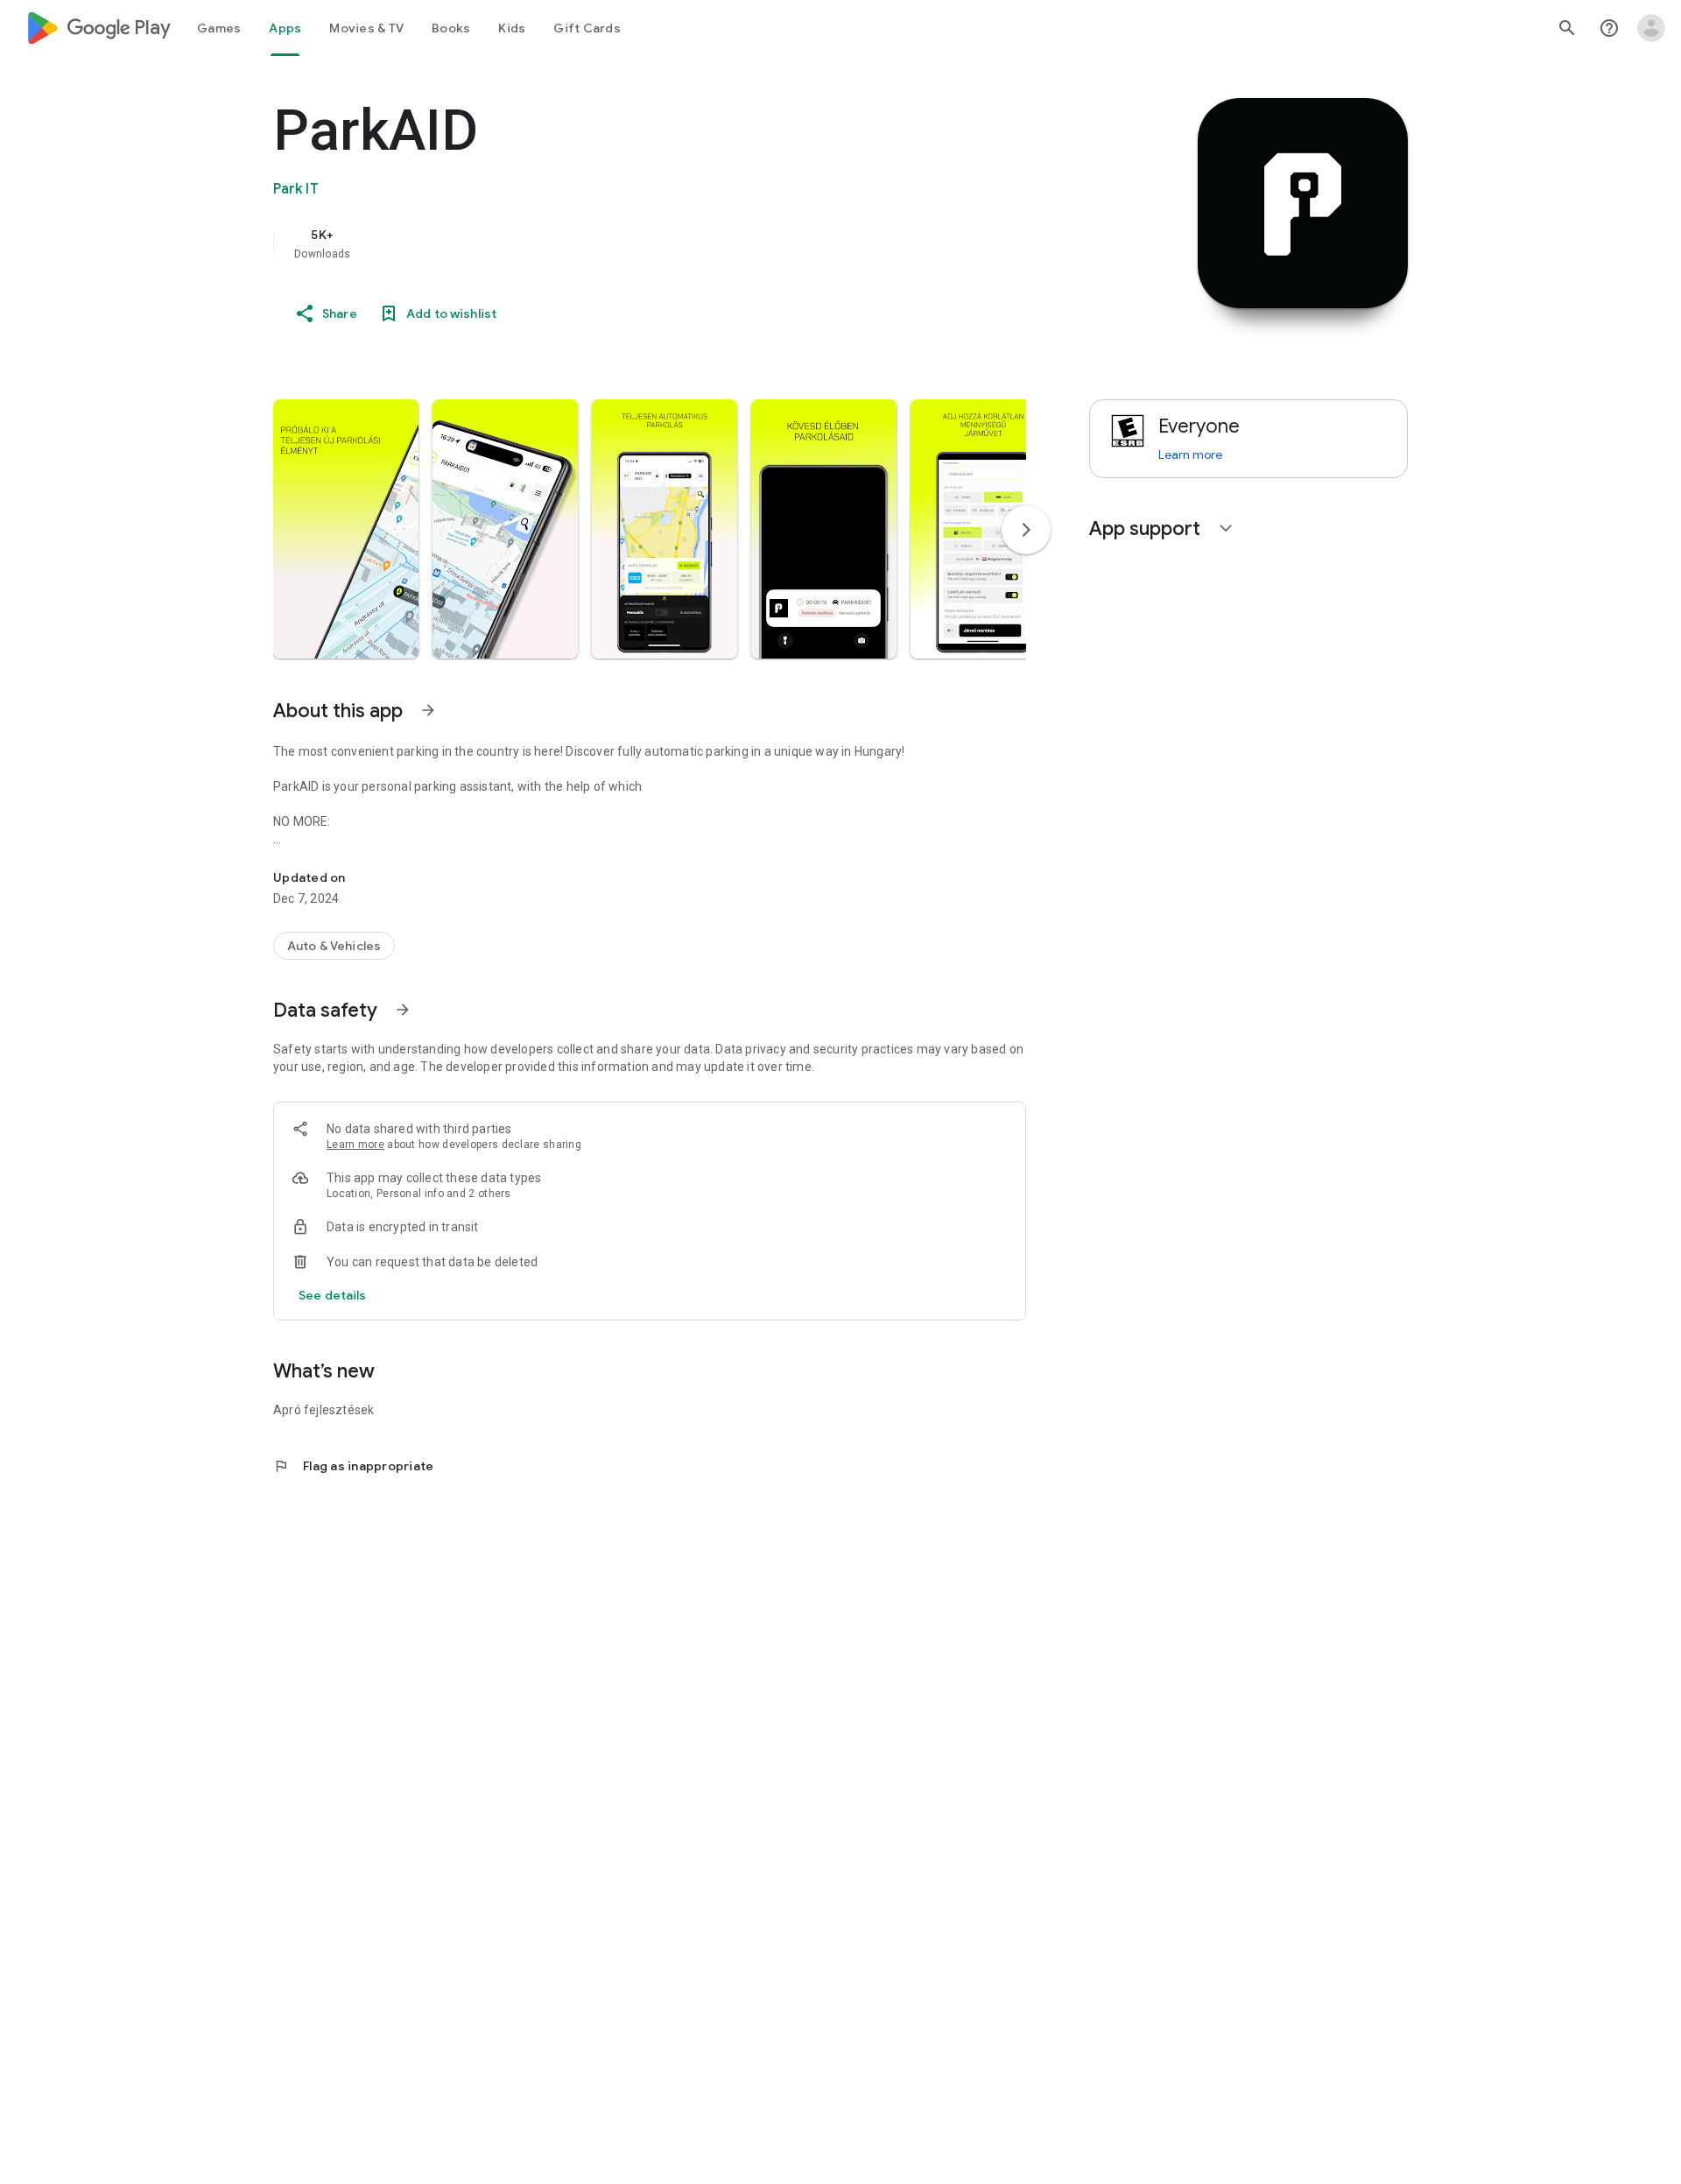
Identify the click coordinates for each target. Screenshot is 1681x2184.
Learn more (355, 1145)
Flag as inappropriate (353, 1466)
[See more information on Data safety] (403, 1010)
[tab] (219, 28)
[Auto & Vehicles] (334, 946)
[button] (346, 529)
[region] (623, 243)
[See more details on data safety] (333, 1295)
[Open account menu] (1651, 28)
